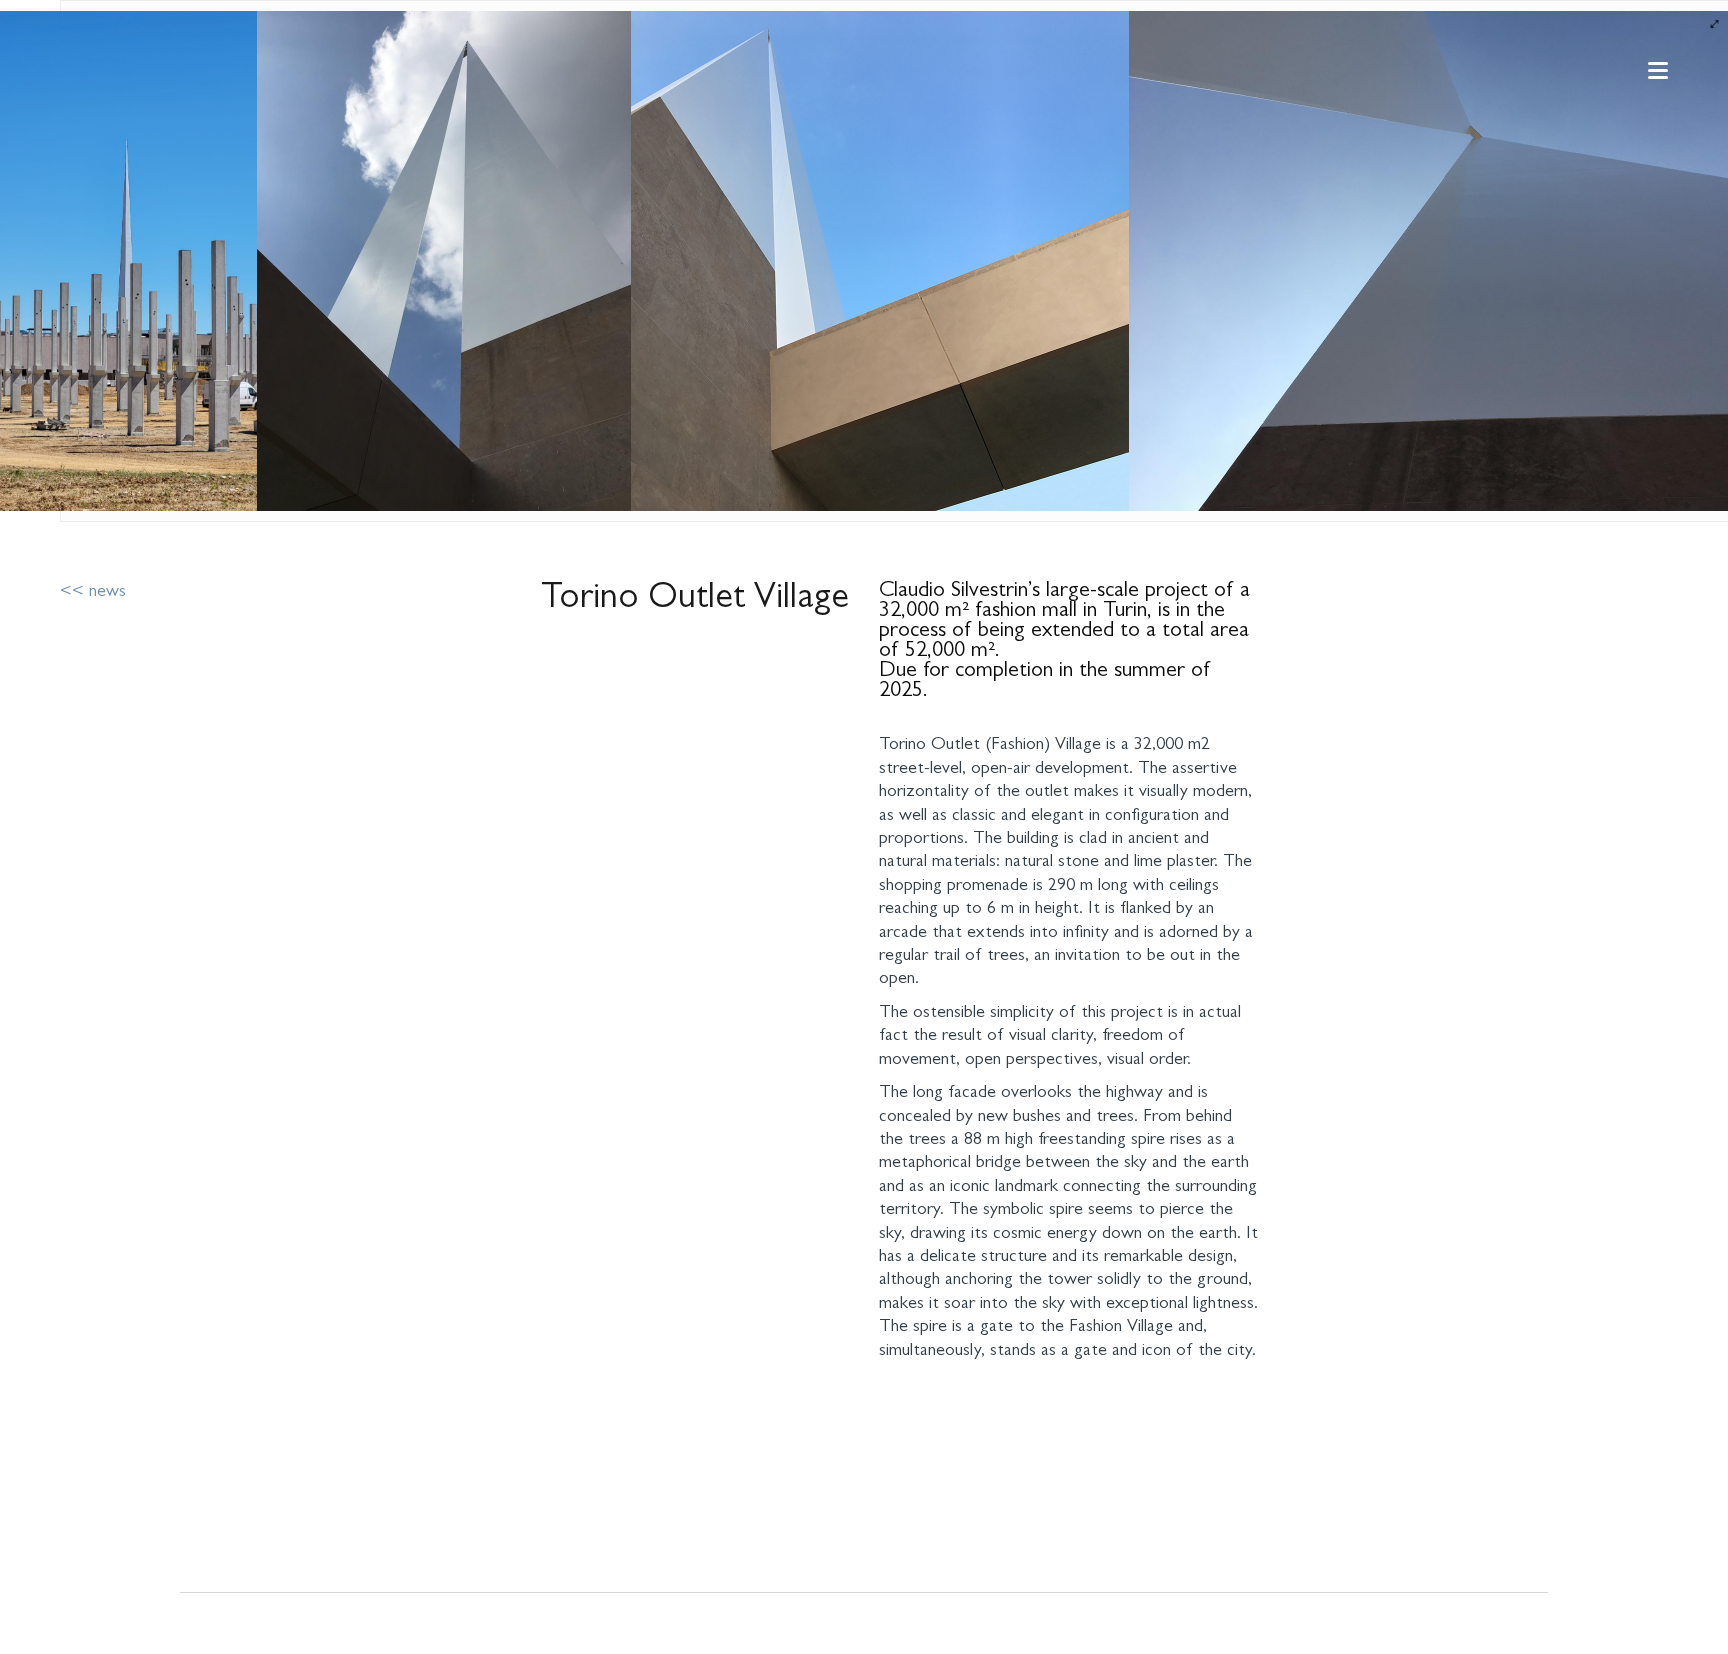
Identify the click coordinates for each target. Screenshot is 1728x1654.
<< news (93, 593)
